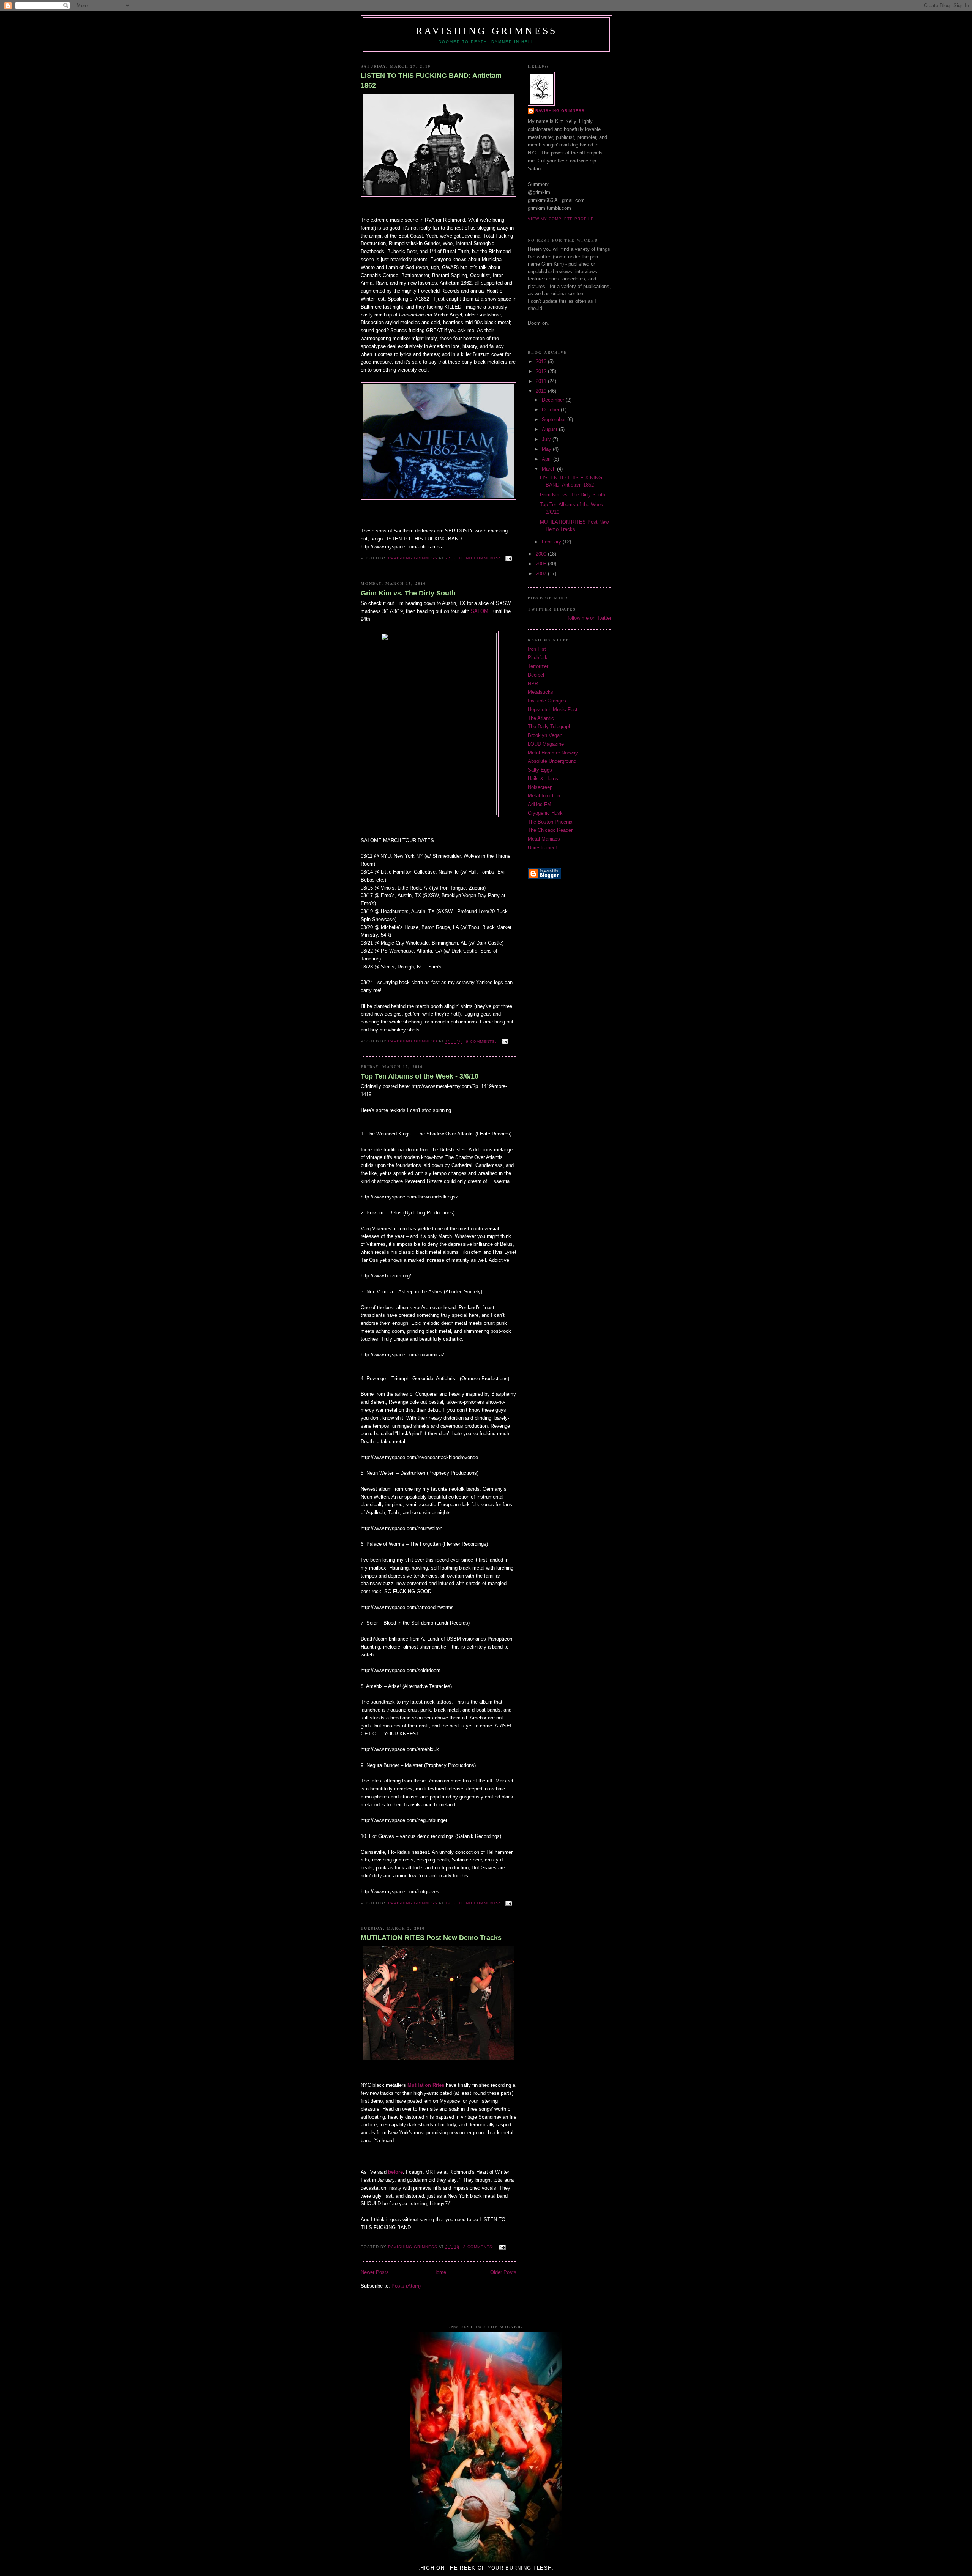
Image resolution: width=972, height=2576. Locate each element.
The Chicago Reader (550, 830)
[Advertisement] (566, 934)
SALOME (481, 611)
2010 (542, 391)
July (547, 439)
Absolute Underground (552, 761)
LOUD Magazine (546, 744)
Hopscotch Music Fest (553, 709)
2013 (542, 361)
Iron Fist (537, 649)
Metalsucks (540, 692)
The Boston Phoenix (550, 822)
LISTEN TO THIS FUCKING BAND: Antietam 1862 (431, 80)
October (551, 410)
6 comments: (482, 1042)
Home (440, 2272)
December (554, 400)
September (555, 420)
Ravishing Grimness (487, 31)
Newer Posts (375, 2272)
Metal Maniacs (544, 839)
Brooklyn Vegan (545, 735)
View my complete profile (561, 219)
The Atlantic (541, 718)
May (547, 449)
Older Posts (503, 2272)
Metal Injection (544, 796)
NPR (533, 684)
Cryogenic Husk (545, 813)
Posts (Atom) (406, 2286)
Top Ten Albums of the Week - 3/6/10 (420, 1076)
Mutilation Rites (426, 2085)
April (548, 459)
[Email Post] (509, 558)
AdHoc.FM (540, 804)
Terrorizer (538, 666)
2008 (542, 564)
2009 (542, 554)
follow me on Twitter (589, 618)
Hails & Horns (543, 779)
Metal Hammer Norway (553, 753)
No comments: (484, 558)
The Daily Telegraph (550, 727)
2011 (542, 381)
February (552, 542)
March (549, 469)
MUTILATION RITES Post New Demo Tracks (431, 1938)
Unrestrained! (542, 848)
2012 (542, 371)
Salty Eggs (540, 770)
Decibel (536, 675)
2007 (542, 574)
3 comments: (479, 2247)
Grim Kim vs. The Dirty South (408, 593)
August (550, 429)
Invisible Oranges (547, 701)
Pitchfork (538, 657)
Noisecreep (540, 787)
